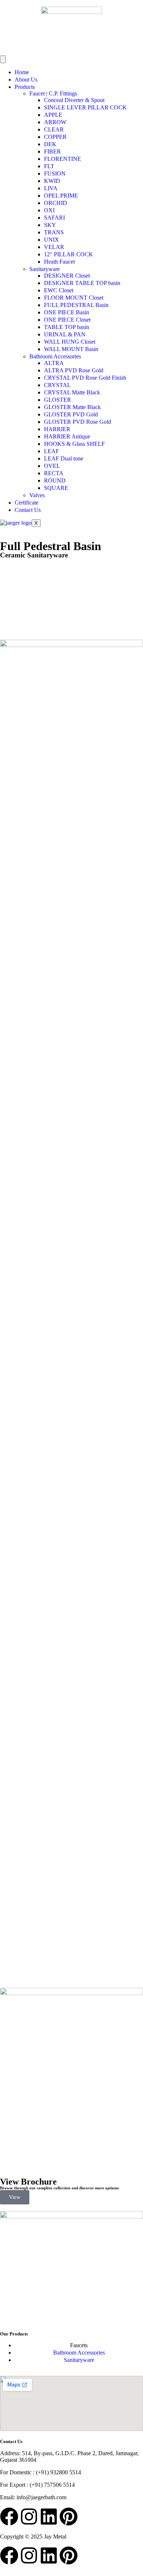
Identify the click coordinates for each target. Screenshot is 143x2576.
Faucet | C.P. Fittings (53, 93)
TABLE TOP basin (67, 327)
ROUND (55, 480)
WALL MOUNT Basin (71, 349)
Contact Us (28, 510)
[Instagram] (29, 2517)
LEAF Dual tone (64, 458)
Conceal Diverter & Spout (74, 100)
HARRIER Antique (67, 436)
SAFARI (54, 218)
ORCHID (56, 203)
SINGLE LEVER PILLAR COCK (85, 107)
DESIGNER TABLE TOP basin (82, 283)
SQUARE (56, 488)
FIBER (52, 151)
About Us (26, 80)
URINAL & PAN (65, 334)
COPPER (55, 137)
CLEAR (54, 129)
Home (22, 72)
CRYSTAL (57, 385)
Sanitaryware (45, 269)
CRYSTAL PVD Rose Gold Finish (85, 378)
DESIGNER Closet (67, 276)
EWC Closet (59, 290)
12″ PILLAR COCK (69, 254)
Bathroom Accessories (55, 356)
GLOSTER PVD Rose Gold (78, 422)
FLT (49, 166)
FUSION (55, 174)
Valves (37, 495)
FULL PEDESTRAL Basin (76, 305)
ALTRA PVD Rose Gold (74, 370)
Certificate (27, 503)
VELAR (54, 247)
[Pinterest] (69, 2517)
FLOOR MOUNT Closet (74, 298)
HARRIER (57, 429)
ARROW (55, 122)
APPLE (53, 115)
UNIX (52, 240)
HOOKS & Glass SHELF (74, 444)
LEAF (52, 451)
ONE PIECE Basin (67, 312)
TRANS (54, 232)
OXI (49, 210)
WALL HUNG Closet (70, 342)
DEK (50, 144)
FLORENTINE (63, 159)
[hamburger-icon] (3, 59)
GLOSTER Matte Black (72, 407)
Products (25, 87)
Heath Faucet (59, 262)
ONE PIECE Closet (67, 320)
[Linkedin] (49, 2517)
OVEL (52, 466)
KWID (52, 181)
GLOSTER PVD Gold (71, 414)
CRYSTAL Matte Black (72, 392)
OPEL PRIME (61, 196)
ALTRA (54, 363)
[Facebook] (9, 2517)
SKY (50, 225)
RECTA (54, 473)
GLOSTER (58, 400)
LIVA (51, 188)
